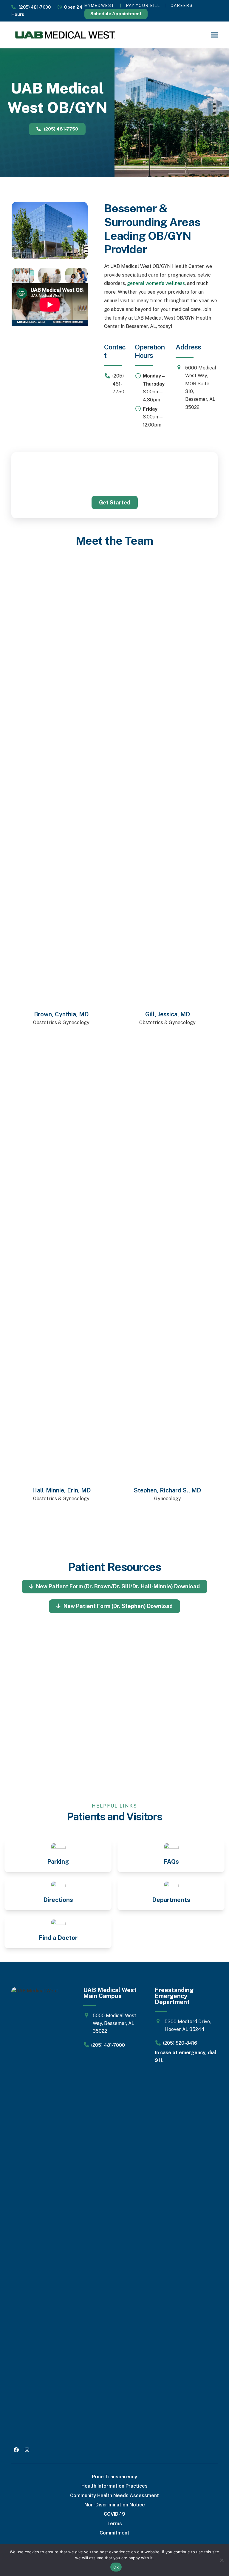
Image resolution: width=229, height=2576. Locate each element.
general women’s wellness (156, 283)
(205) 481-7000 (33, 7)
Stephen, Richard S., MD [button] (167, 1490)
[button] (214, 35)
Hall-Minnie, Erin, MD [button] (61, 1490)
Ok (116, 2567)
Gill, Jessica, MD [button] (168, 1014)
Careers (182, 6)
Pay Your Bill (143, 6)
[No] (222, 2560)
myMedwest (99, 6)
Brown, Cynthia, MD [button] (62, 1014)
